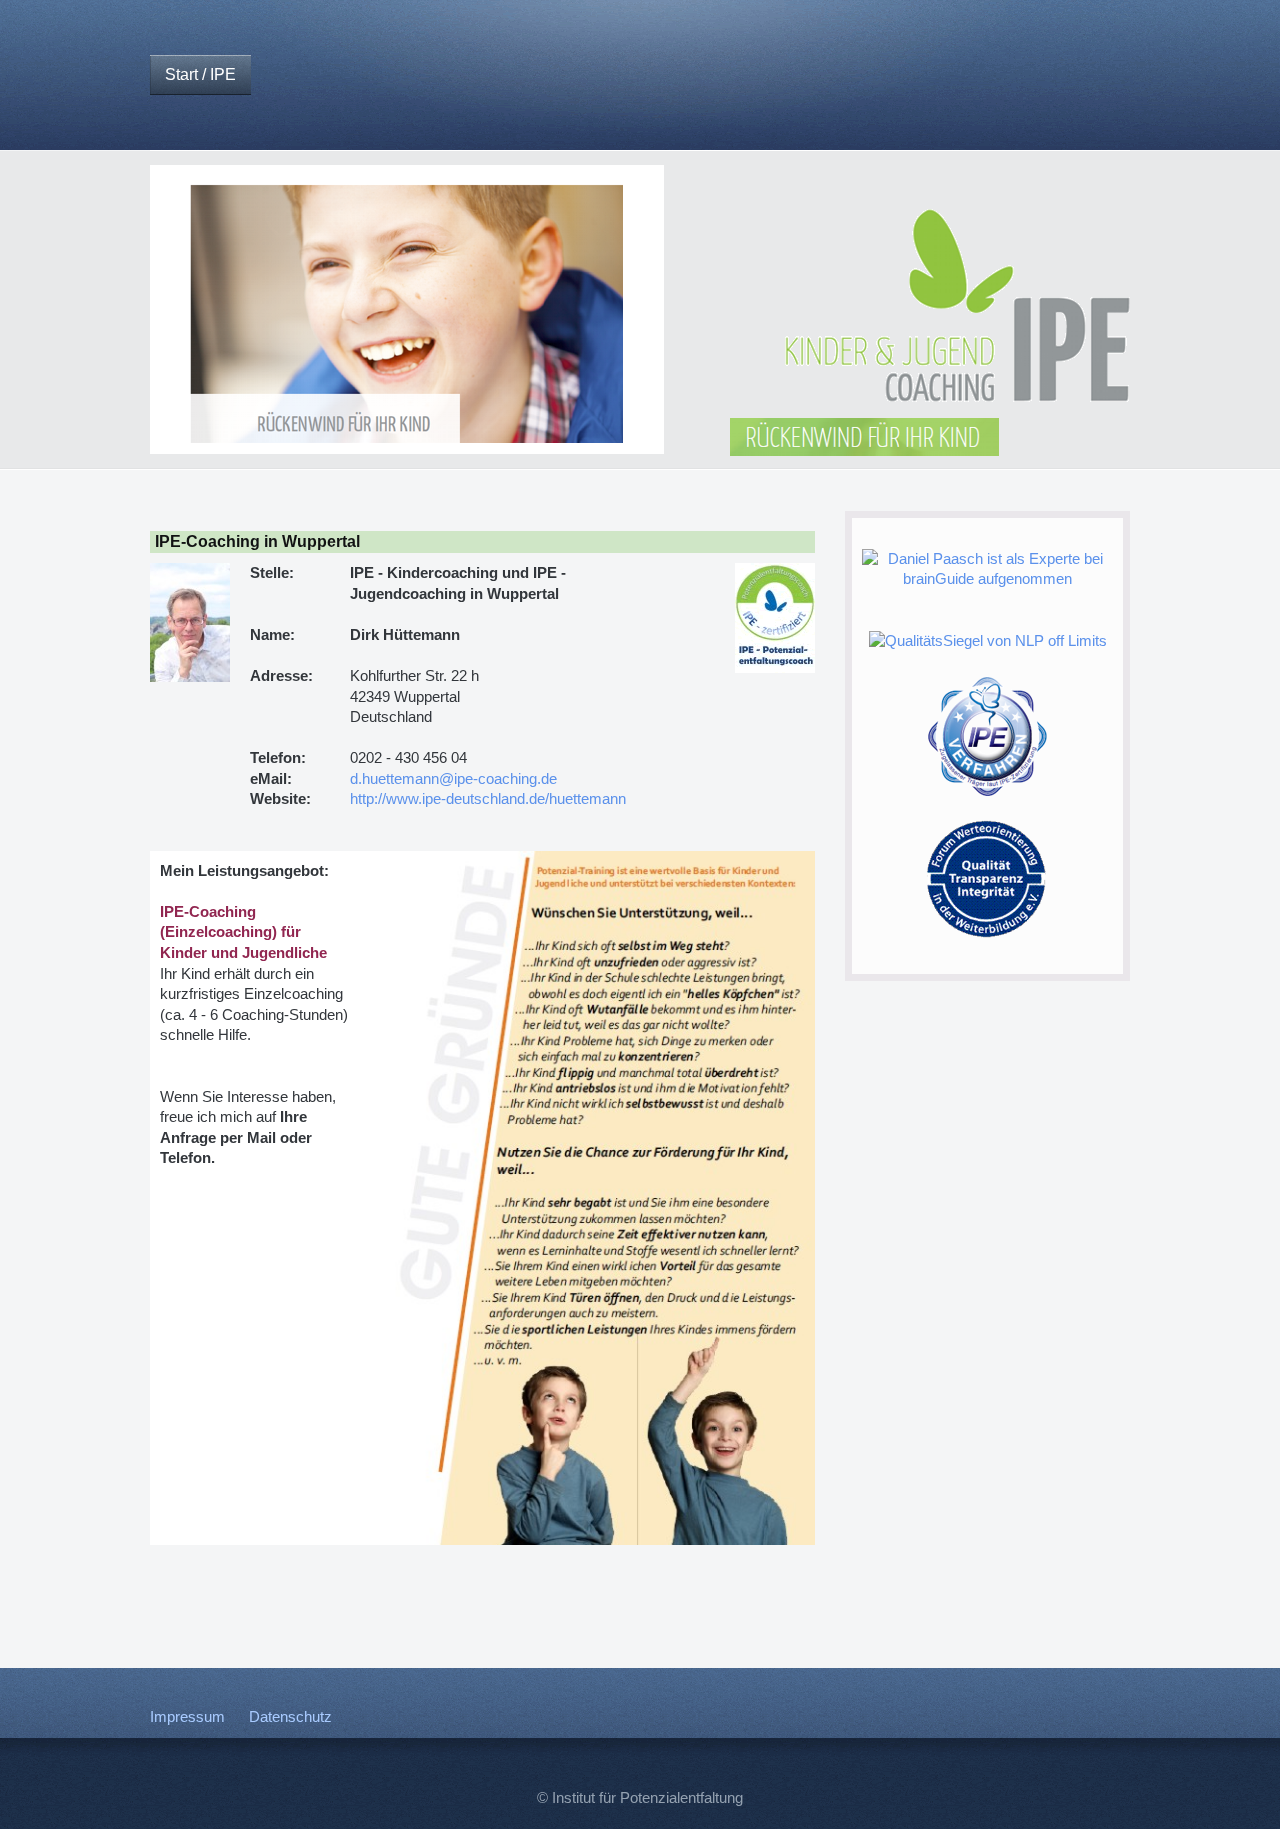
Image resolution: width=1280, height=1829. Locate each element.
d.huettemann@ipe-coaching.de (453, 779)
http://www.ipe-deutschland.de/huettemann (488, 799)
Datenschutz (290, 1717)
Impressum (187, 1717)
